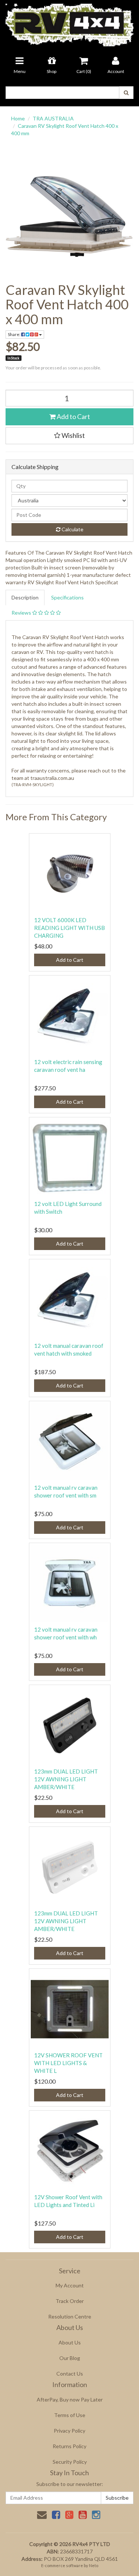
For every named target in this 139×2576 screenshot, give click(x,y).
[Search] (126, 93)
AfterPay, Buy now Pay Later (70, 2399)
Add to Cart (73, 416)
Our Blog (70, 2358)
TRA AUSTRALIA (53, 118)
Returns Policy (69, 2446)
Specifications (67, 597)
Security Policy (70, 2462)
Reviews (22, 613)
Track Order (70, 2301)
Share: (14, 334)
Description (25, 597)
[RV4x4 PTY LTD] (69, 22)
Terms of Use (70, 2415)
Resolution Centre (70, 2316)
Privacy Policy (69, 2431)
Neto (94, 2565)
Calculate (72, 529)
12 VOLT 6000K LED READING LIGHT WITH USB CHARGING (69, 928)
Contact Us (70, 2374)
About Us (70, 2342)
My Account (70, 2285)
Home (18, 118)
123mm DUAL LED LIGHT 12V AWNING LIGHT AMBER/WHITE (66, 1779)
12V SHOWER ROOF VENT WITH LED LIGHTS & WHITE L (68, 2063)
